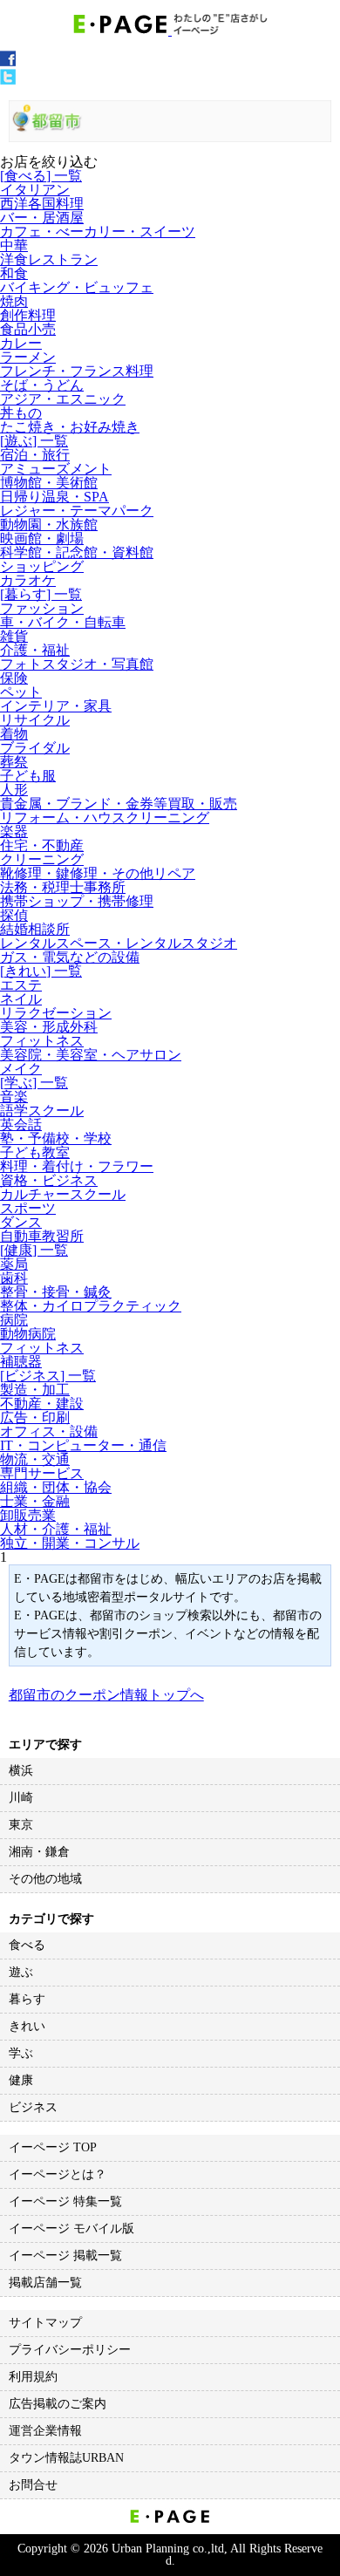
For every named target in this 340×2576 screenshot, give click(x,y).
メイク (21, 1069)
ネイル (21, 999)
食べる (27, 1945)
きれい (27, 2026)
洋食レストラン (49, 259)
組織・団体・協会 (56, 1487)
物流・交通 (35, 1459)
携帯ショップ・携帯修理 (77, 901)
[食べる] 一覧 (41, 176)
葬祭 (14, 762)
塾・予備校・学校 (56, 1138)
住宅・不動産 (42, 845)
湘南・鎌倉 (39, 1852)
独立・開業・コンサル (70, 1543)
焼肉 (14, 301)
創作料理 (28, 315)
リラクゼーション (56, 1013)
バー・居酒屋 (42, 218)
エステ (21, 985)
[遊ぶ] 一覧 (34, 441)
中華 (14, 245)
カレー (21, 343)
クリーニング (42, 859)
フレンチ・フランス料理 (77, 371)
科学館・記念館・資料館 (77, 552)
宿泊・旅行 (35, 455)
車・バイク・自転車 (63, 622)
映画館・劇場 (42, 538)
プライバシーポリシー (70, 2350)
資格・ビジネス (49, 1180)
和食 (14, 273)
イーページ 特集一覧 (65, 2201)
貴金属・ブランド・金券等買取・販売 (119, 804)
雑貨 (14, 636)
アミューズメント (56, 469)
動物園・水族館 (49, 525)
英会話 (21, 1124)
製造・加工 (35, 1390)
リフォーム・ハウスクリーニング (105, 818)
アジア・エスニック (63, 399)
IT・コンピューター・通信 (83, 1445)
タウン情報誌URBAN (66, 2458)
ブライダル (35, 748)
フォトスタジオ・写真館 (77, 664)
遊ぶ (21, 1972)
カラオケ (28, 580)
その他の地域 (45, 1879)
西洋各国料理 (42, 204)
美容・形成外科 (49, 1027)
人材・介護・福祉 (56, 1529)
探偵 (14, 915)
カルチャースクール (63, 1194)
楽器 (14, 831)
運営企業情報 (45, 2431)
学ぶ (21, 2053)
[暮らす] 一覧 (41, 594)
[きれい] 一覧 (41, 971)
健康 (21, 2080)
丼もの (21, 413)
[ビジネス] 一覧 (48, 1376)
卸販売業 (28, 1515)
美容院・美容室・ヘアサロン (91, 1055)
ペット (21, 692)
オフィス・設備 (49, 1431)
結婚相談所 (35, 929)
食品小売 (28, 329)
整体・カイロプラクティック (91, 1306)
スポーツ (28, 1208)
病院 (14, 1320)
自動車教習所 (42, 1236)
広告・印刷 (35, 1417)
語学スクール (42, 1111)
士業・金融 (35, 1501)
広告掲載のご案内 (58, 2404)
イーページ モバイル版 (71, 2228)
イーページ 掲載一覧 (65, 2256)
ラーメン (28, 357)
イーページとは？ (58, 2174)
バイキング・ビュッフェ (77, 287)
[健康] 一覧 (34, 1250)
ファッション (42, 608)
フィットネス (42, 1041)
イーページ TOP (53, 2147)
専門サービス (42, 1473)
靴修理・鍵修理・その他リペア (98, 873)
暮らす (27, 1999)
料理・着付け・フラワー (77, 1166)
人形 (14, 790)
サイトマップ (45, 2323)
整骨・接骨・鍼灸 (56, 1292)
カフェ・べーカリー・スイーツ (98, 232)
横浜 (21, 1771)
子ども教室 (35, 1152)
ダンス (21, 1222)
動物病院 (28, 1334)
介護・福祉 (35, 650)
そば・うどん (42, 385)
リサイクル (35, 720)
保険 (14, 678)
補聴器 (21, 1362)
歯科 (14, 1278)
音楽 (14, 1097)
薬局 (14, 1264)
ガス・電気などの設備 (70, 957)
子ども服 (28, 776)
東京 (21, 1825)
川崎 (21, 1798)
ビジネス (33, 2107)
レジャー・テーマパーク (77, 511)
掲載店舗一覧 (45, 2283)
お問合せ (33, 2485)
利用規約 (33, 2377)
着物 (14, 734)
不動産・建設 (42, 1404)
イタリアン (35, 190)
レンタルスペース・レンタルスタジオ (119, 943)
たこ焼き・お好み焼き (70, 427)
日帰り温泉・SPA (54, 497)
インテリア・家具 (56, 706)
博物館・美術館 (49, 483)
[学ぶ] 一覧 (34, 1083)
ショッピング (42, 566)
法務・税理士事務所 (63, 887)
